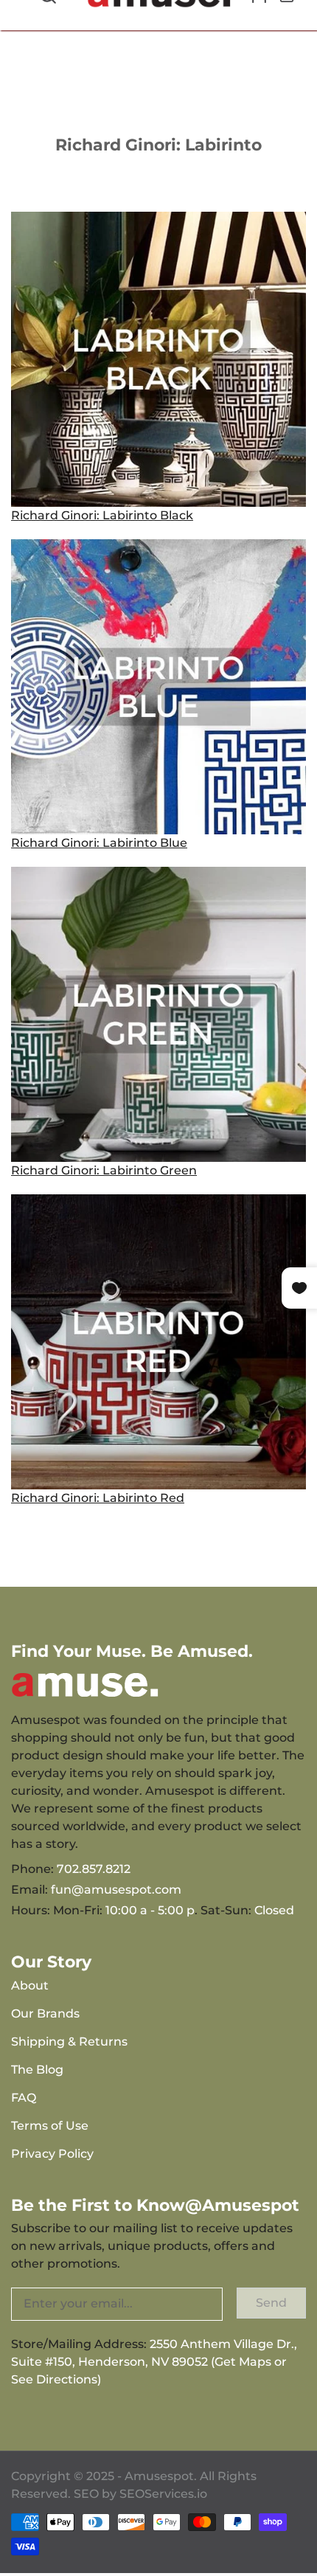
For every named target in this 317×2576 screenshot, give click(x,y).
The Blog (37, 2070)
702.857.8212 (94, 1869)
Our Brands (45, 2014)
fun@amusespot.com (116, 1890)
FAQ (24, 2098)
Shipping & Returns (69, 2042)
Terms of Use (50, 2126)
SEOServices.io (163, 2494)
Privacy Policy (52, 2154)
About (30, 1985)
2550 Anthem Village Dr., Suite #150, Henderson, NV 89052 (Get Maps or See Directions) (154, 2362)
